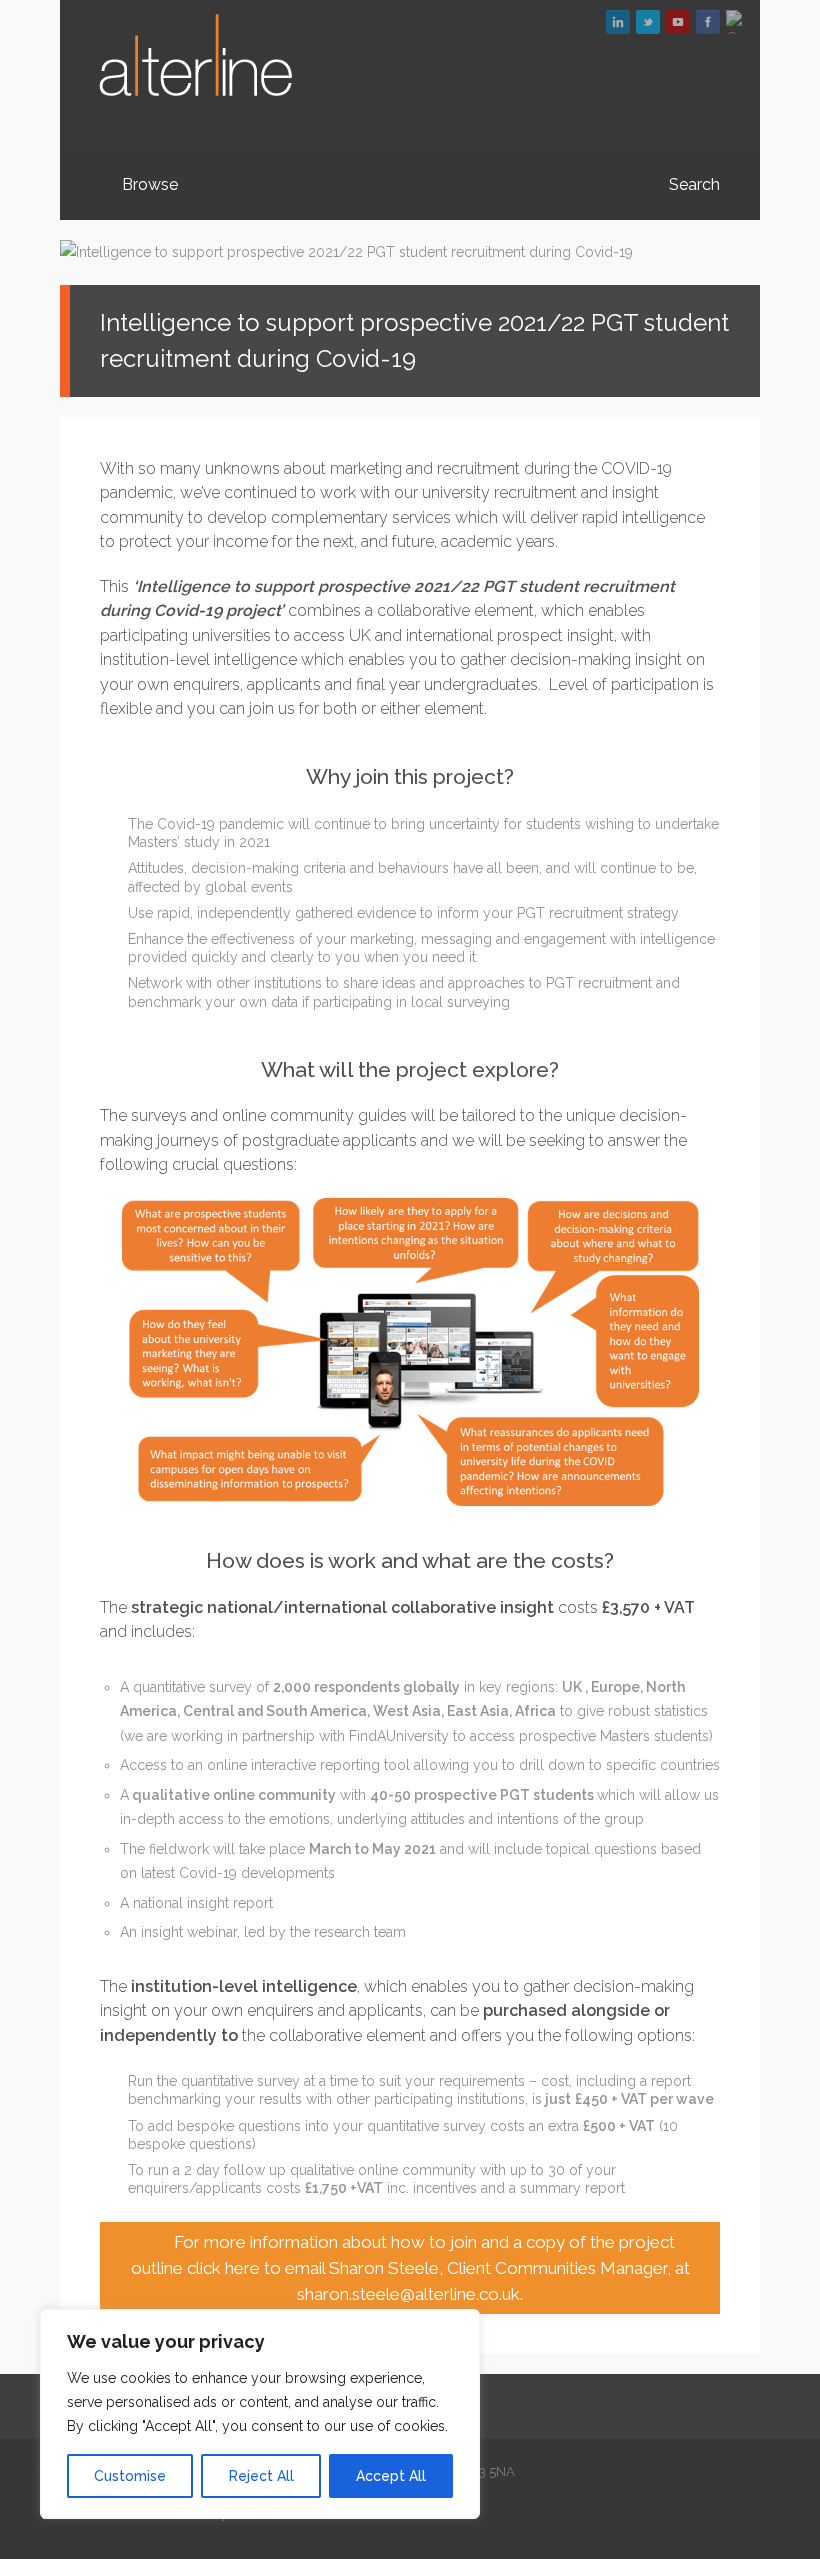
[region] (260, 2414)
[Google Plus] (738, 22)
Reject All (261, 2476)
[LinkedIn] (618, 22)
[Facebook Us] (708, 22)
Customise (130, 2476)
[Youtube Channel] (678, 22)
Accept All (391, 2476)
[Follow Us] (648, 22)
